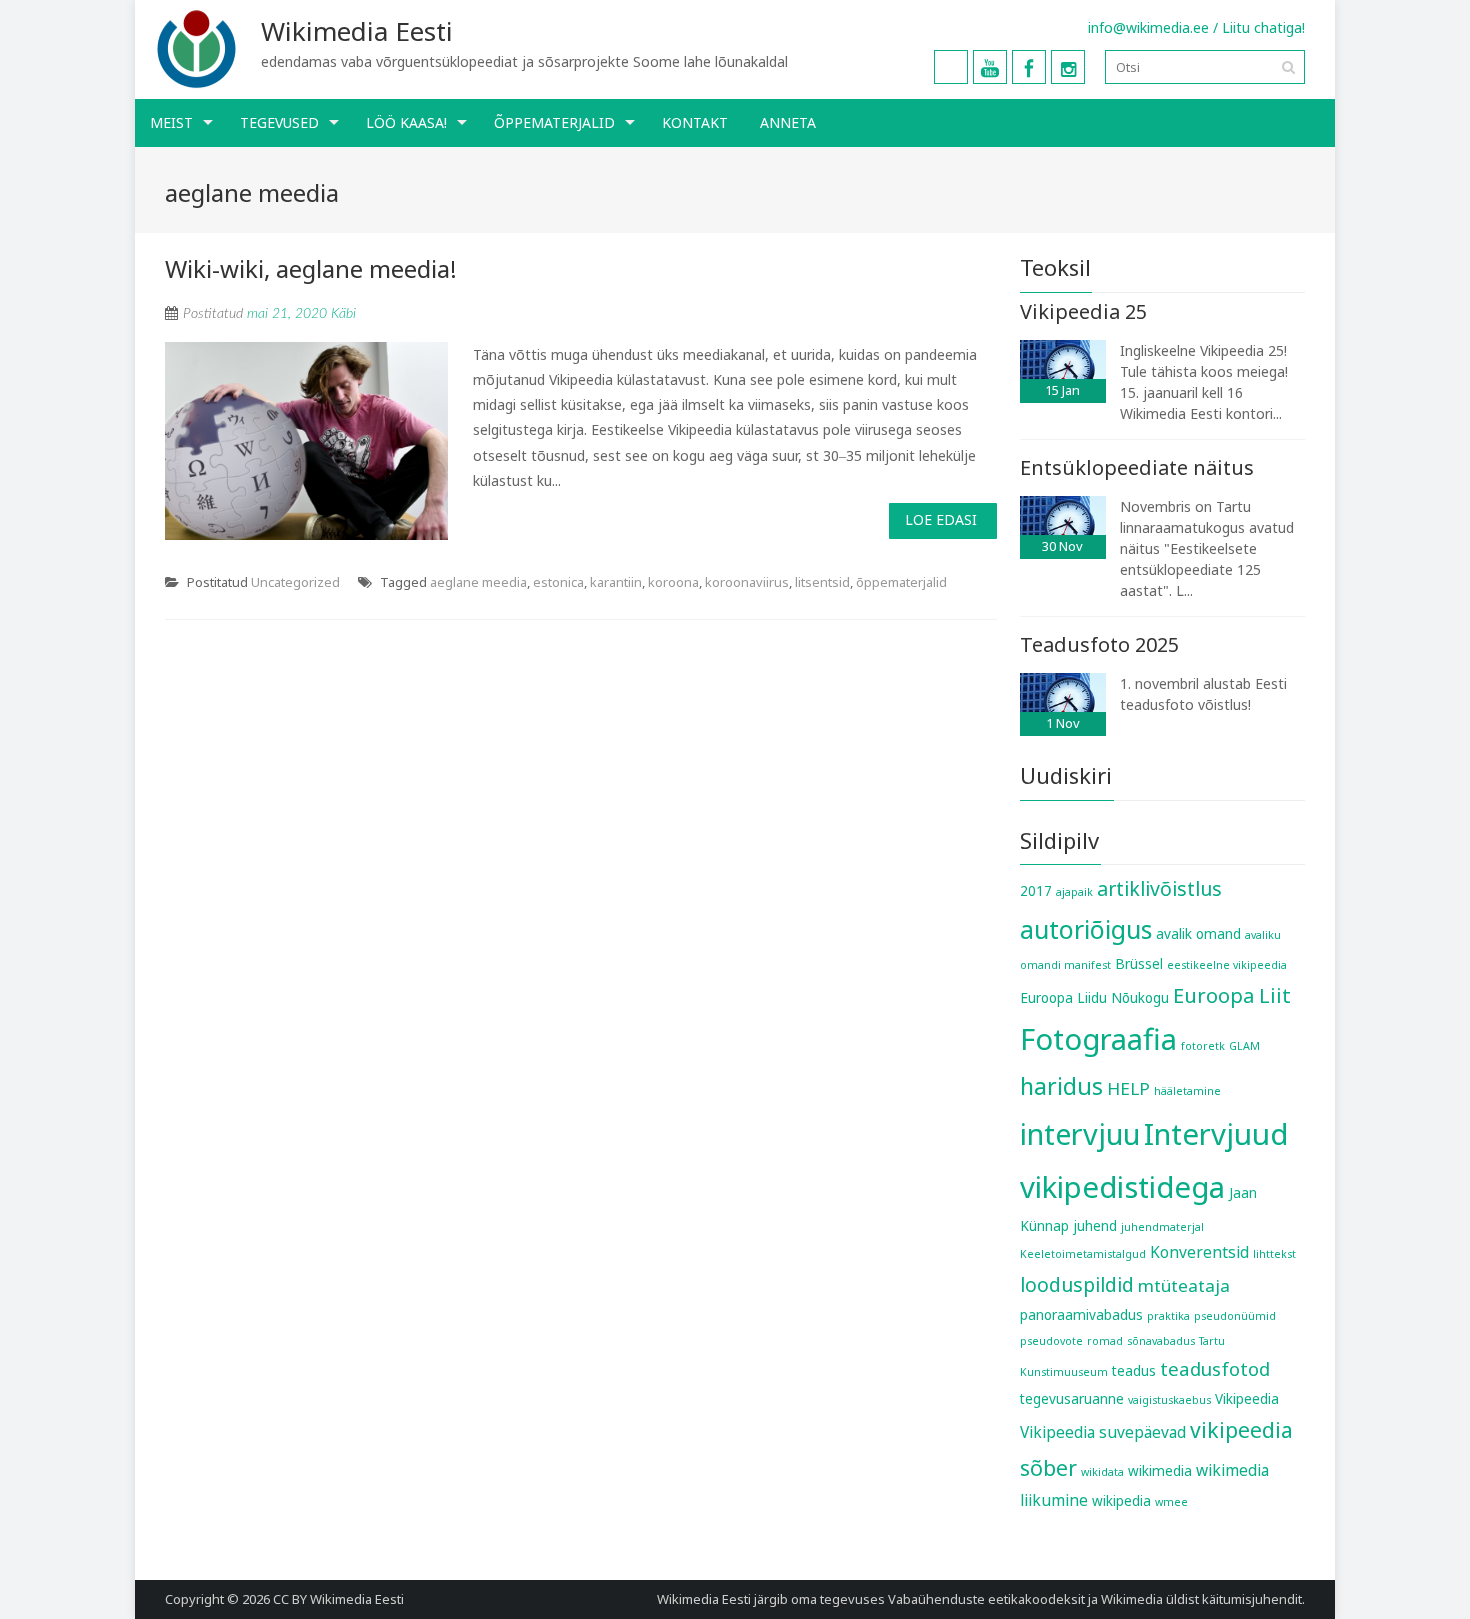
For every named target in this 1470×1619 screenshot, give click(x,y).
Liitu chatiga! (1263, 27)
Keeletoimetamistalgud (1083, 1254)
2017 (1036, 891)
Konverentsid (1199, 1252)
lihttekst (1274, 1254)
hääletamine (1187, 1091)
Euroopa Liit (1232, 995)
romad (1105, 1341)
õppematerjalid (901, 582)
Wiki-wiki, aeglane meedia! (311, 268)
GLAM (1244, 1046)
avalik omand (1198, 934)
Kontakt (695, 122)
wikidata (1102, 1472)
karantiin (616, 582)
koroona (673, 582)
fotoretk (1203, 1046)
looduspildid (1077, 1284)
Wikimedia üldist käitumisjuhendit (1201, 1599)
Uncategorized (295, 582)
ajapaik (1074, 892)
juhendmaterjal (1162, 1227)
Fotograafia (1098, 1039)
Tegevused (279, 122)
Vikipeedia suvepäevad (1103, 1432)
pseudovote (1051, 1341)
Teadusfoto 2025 (1099, 644)
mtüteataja (1184, 1285)
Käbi (343, 314)
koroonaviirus (747, 582)
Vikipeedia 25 (1083, 311)
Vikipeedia (1247, 1399)
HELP (1128, 1088)
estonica (558, 582)
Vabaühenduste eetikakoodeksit (986, 1599)
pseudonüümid (1235, 1316)
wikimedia (1160, 1471)
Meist (171, 122)
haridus (1061, 1086)
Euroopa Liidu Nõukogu (1094, 998)
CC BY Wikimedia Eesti (338, 1599)
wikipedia (1121, 1501)
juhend (1095, 1226)
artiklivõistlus (1159, 888)
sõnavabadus (1161, 1341)
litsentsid (822, 582)
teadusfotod (1215, 1368)
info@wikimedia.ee (1148, 27)
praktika (1168, 1316)
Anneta (788, 122)
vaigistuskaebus (1169, 1400)
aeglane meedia (478, 582)
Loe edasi (941, 519)
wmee (1171, 1502)
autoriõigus (1086, 929)
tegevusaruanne (1072, 1399)
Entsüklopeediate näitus (1137, 467)
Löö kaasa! (406, 122)
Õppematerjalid (554, 122)
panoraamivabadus (1081, 1315)
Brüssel (1139, 964)
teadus (1134, 1371)
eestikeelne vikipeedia (1227, 965)
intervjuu (1080, 1133)
